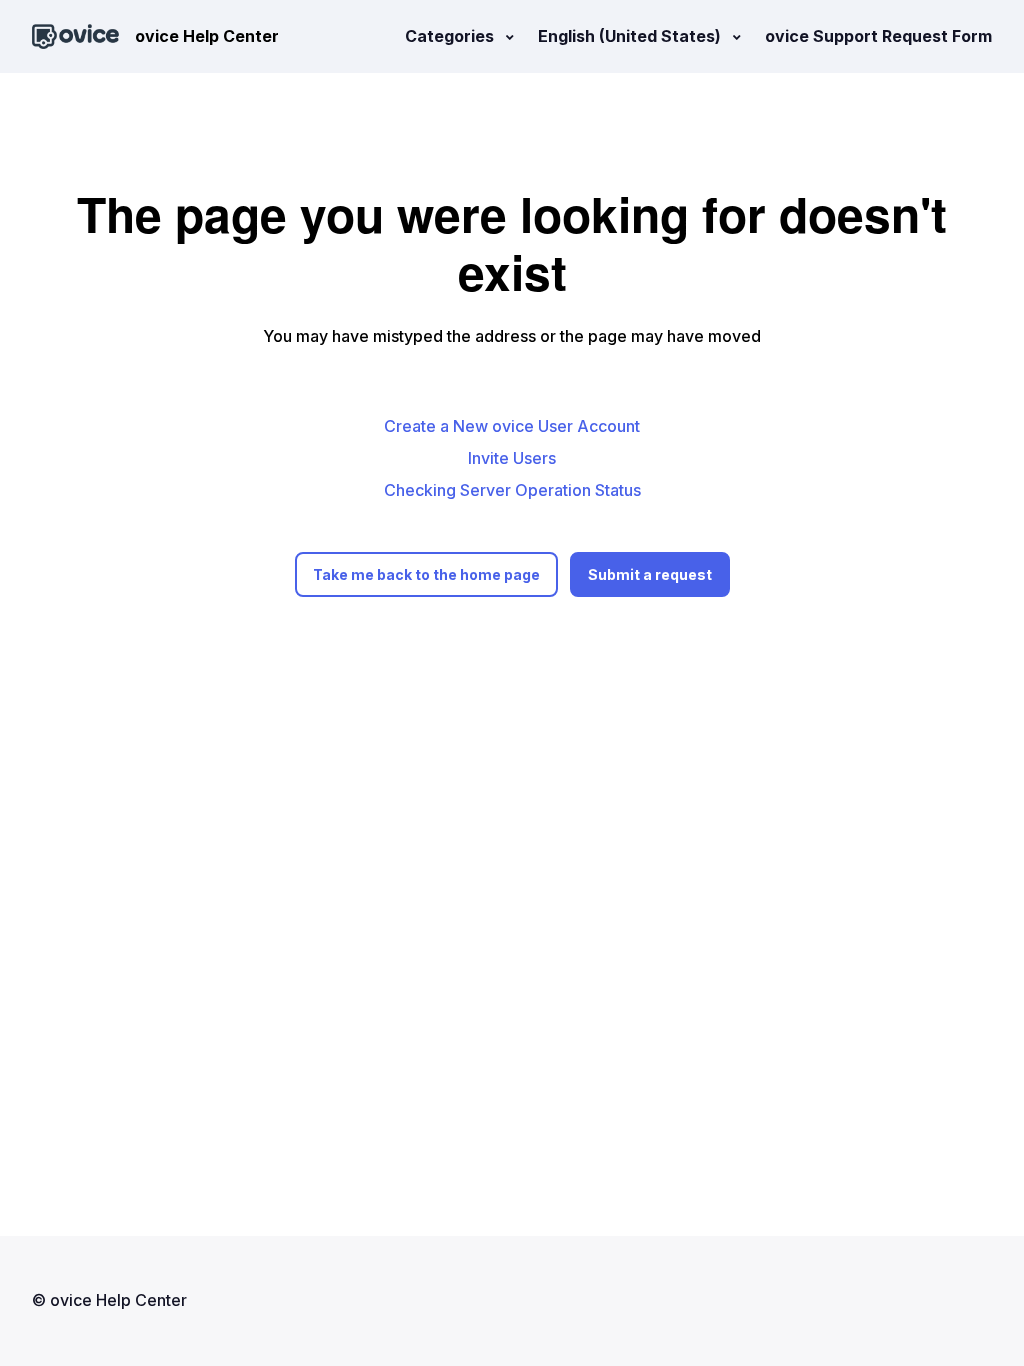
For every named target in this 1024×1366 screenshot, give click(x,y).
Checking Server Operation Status (512, 490)
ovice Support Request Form (878, 36)
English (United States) (631, 36)
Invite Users (512, 458)
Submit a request (650, 574)
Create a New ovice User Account (512, 426)
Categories (451, 36)
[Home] (75, 36)
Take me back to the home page (426, 574)
